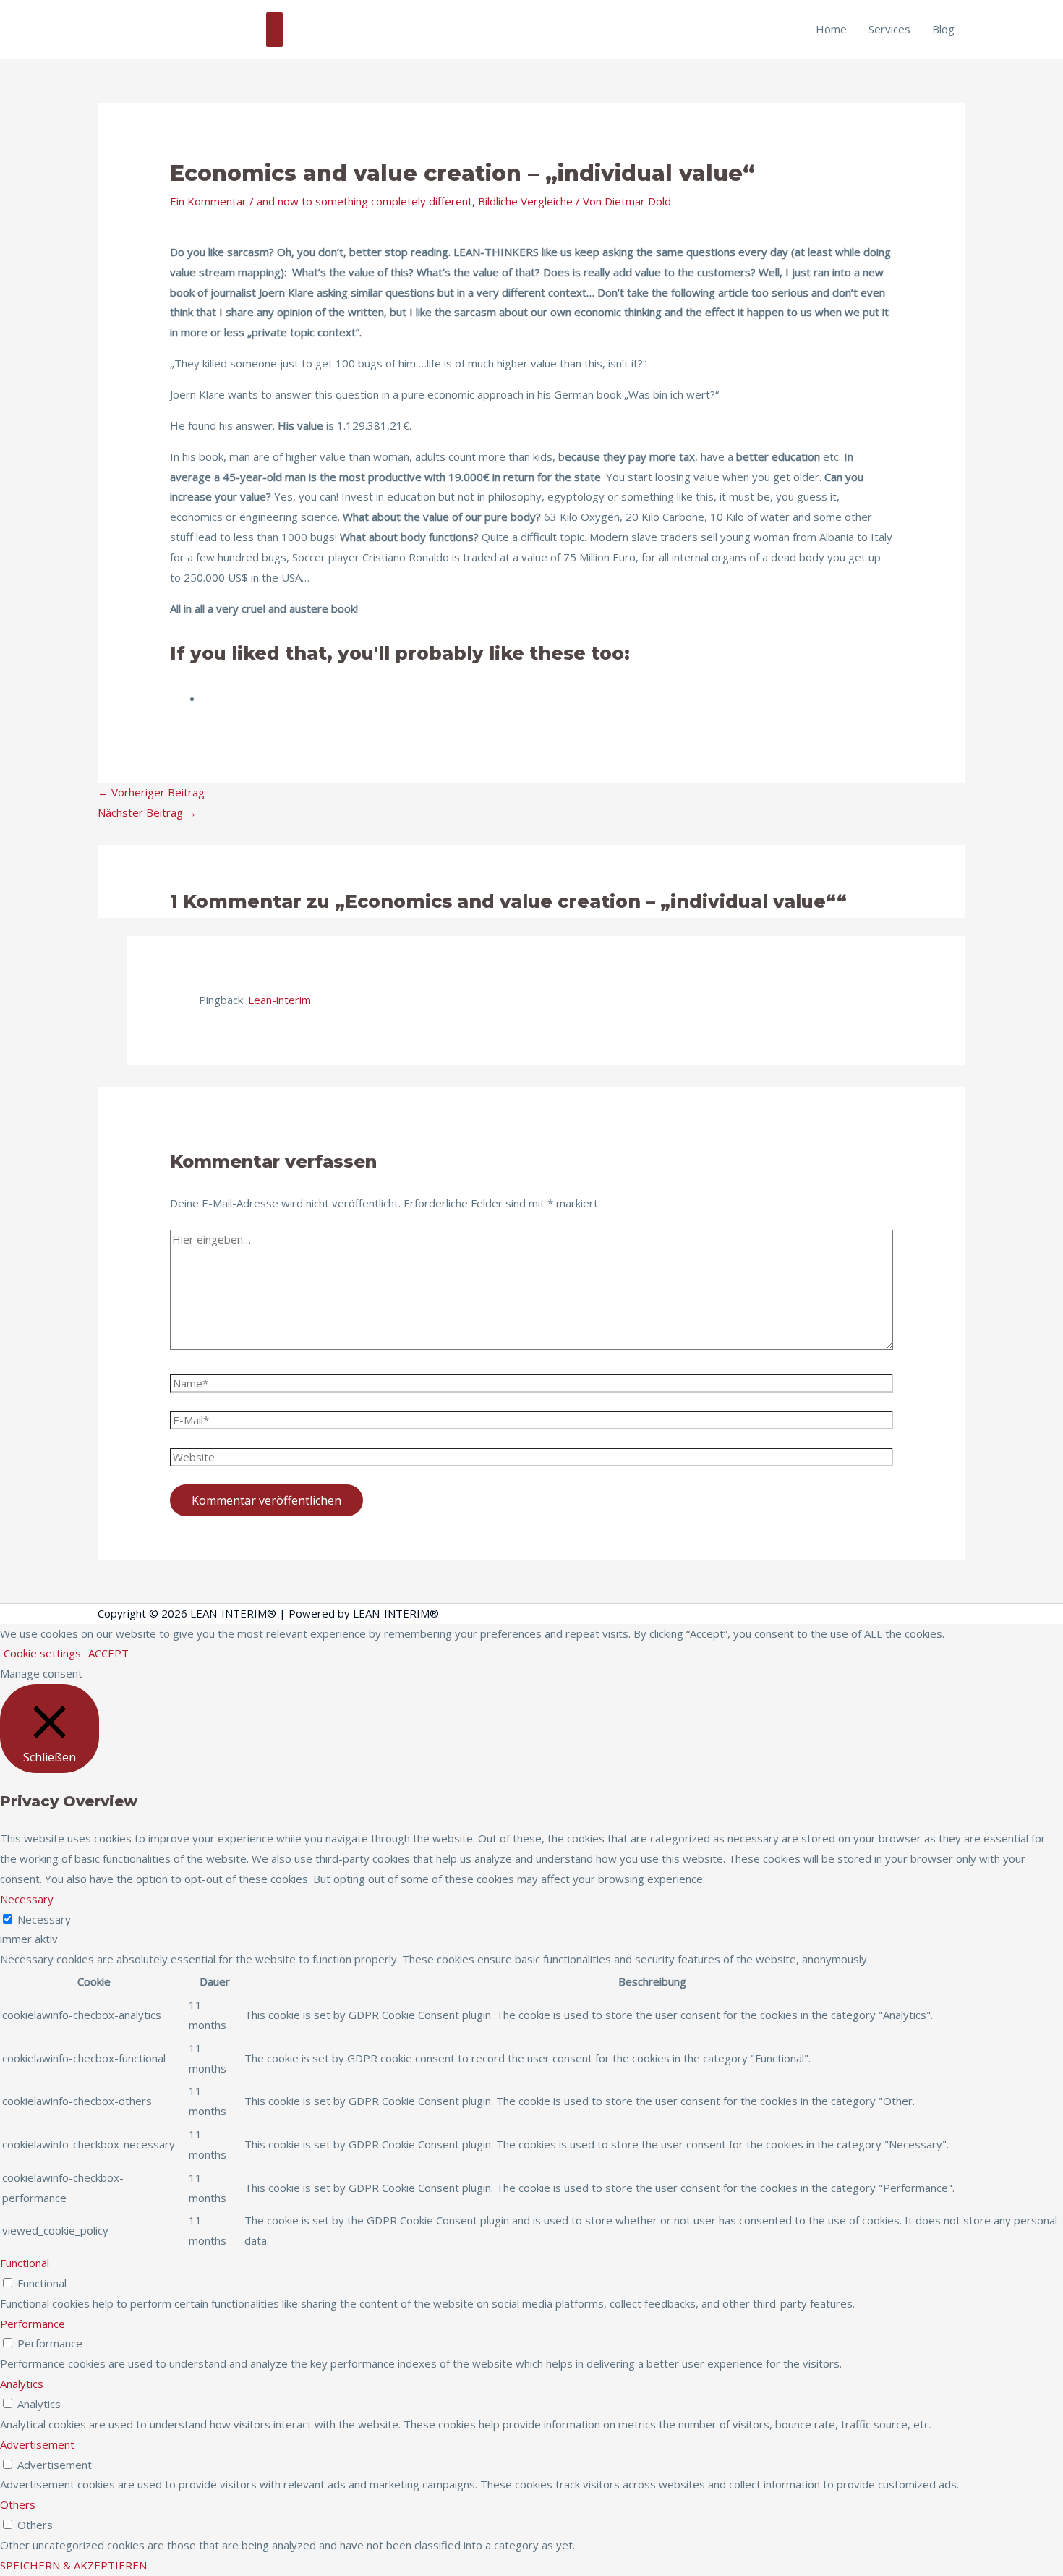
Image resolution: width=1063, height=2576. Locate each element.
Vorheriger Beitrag (151, 792)
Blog (943, 29)
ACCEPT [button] (108, 1653)
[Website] (531, 1459)
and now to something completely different (364, 201)
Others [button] (18, 2504)
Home (831, 29)
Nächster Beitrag (147, 812)
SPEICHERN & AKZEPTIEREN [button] (73, 2565)
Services (889, 29)
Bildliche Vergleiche (525, 201)
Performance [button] (33, 2324)
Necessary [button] (27, 1899)
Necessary (44, 1919)
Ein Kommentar (208, 201)
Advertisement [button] (37, 2444)
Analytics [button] (22, 2384)
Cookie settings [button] (42, 1653)
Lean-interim (279, 1000)
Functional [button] (25, 2263)
